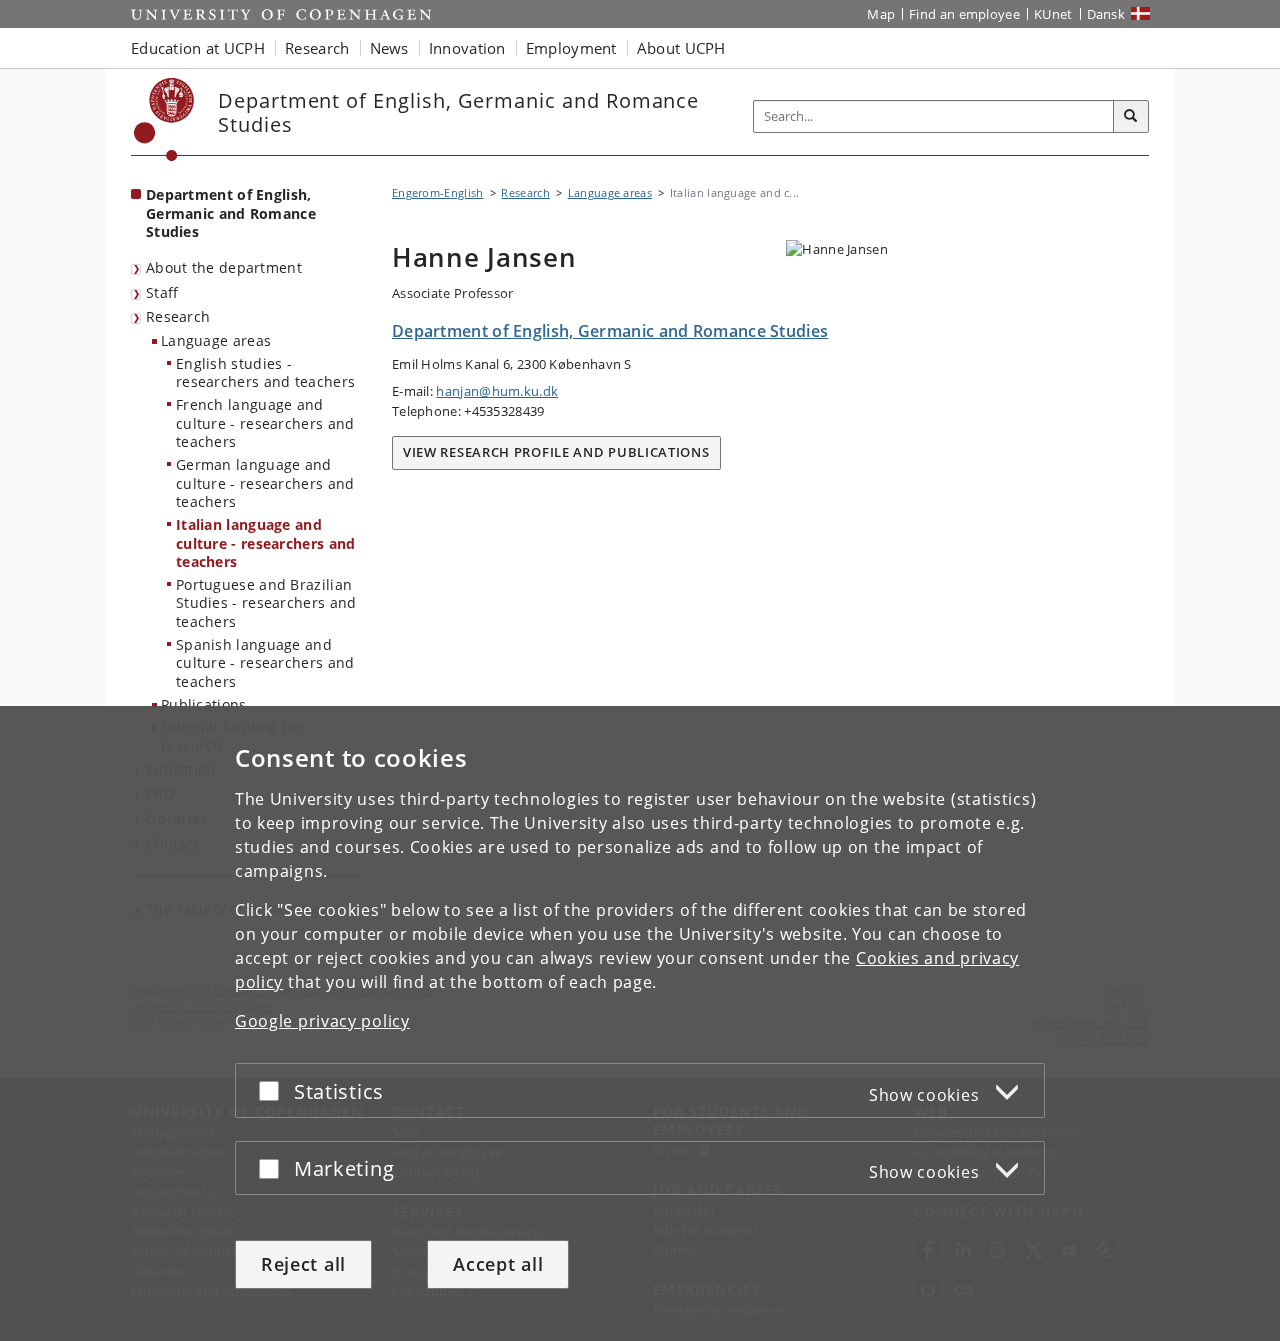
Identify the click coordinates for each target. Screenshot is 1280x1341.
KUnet (1053, 14)
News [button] (389, 48)
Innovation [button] (467, 48)
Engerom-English (438, 192)
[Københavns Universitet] (164, 119)
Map (881, 14)
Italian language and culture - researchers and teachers (266, 543)
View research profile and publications (556, 452)
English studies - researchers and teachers (265, 373)
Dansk (1106, 14)
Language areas (216, 340)
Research (178, 316)
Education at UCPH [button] (198, 48)
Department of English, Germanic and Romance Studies (231, 213)
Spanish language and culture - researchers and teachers (265, 663)
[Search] (1131, 117)
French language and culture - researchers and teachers (265, 423)
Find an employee (964, 14)
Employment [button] (571, 48)
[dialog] (640, 1023)
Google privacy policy (322, 1021)
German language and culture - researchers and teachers (265, 483)
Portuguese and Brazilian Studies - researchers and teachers (266, 603)
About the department (224, 267)
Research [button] (317, 48)
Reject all (303, 1264)
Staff (162, 292)
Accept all (498, 1264)
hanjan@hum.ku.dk (497, 391)
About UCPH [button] (681, 48)
